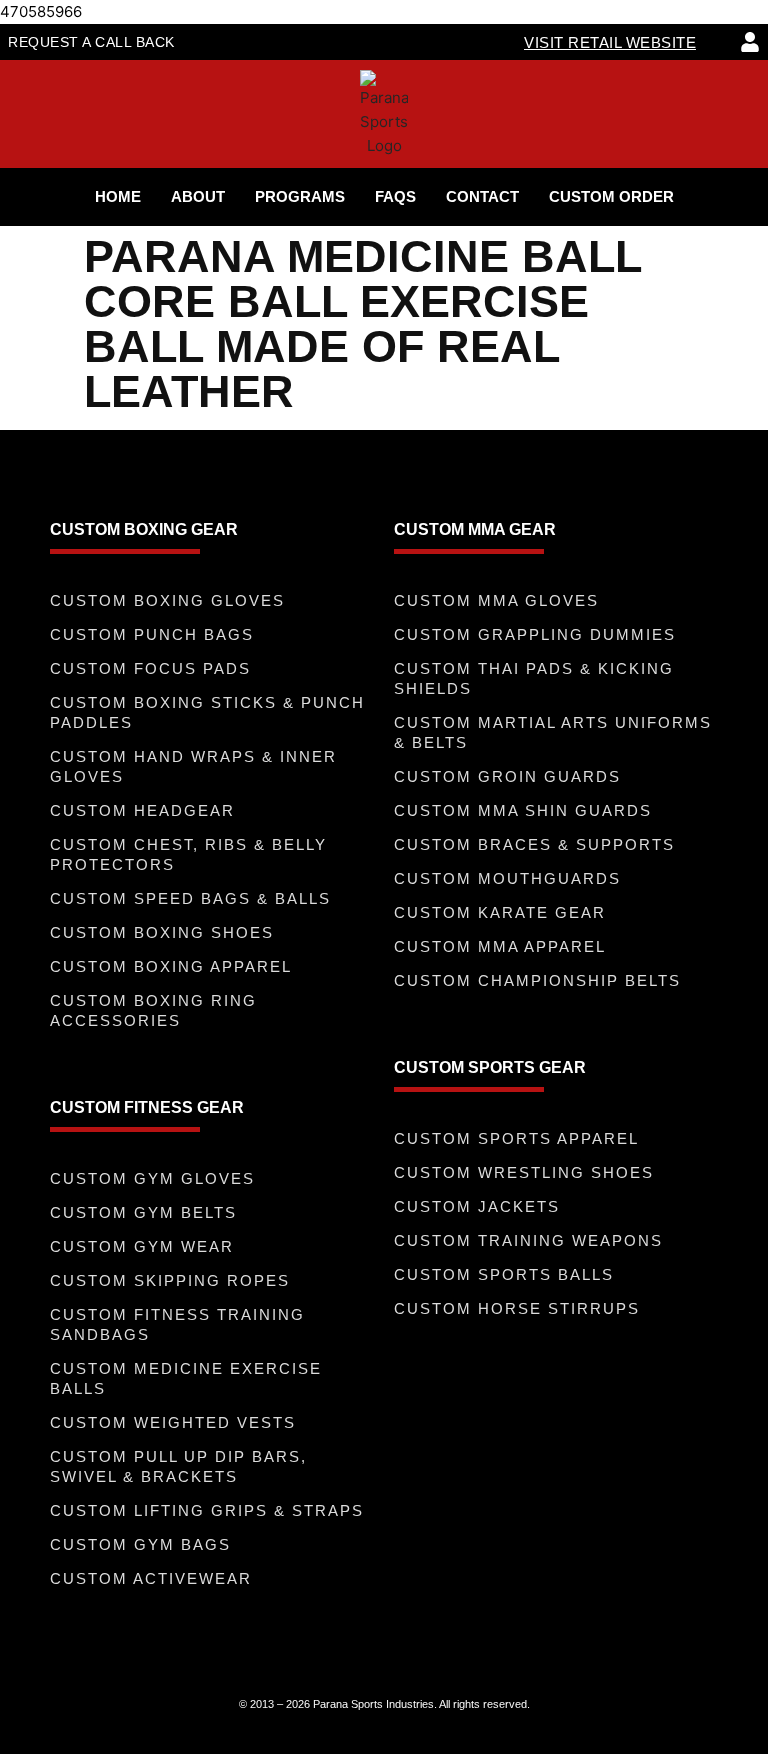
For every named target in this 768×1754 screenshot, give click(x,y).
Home (118, 196)
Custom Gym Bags (140, 1544)
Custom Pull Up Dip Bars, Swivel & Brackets (178, 1466)
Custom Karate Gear (500, 912)
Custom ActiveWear (151, 1578)
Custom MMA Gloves (496, 600)
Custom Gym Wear (142, 1246)
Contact (482, 196)
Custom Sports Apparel (516, 1138)
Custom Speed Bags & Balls (190, 898)
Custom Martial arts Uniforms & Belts (553, 732)
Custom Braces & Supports (534, 844)
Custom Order (611, 196)
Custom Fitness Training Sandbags (177, 1324)
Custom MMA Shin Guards (523, 810)
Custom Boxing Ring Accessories (153, 1010)
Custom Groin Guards (507, 776)
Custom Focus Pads (150, 668)
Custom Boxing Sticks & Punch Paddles (207, 712)
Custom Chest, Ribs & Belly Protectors (188, 854)
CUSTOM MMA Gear (475, 529)
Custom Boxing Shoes (162, 932)
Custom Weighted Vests (173, 1422)
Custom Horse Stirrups (517, 1308)
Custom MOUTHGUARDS (507, 878)
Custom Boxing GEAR (144, 529)
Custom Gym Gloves (152, 1178)
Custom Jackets (477, 1206)
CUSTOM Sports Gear (490, 1067)
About (198, 196)
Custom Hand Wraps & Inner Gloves (193, 766)
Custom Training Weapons (528, 1240)
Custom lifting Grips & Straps (207, 1510)
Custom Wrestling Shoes (524, 1172)
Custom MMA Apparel (500, 946)
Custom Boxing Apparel (171, 966)
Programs (300, 196)
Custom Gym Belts (143, 1212)
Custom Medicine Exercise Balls (186, 1378)
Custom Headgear (142, 810)
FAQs (395, 196)
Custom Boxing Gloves (167, 600)
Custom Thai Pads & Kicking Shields (534, 678)
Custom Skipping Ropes (170, 1280)
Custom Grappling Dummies (535, 634)
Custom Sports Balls (504, 1274)
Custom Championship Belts (537, 980)
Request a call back (91, 42)
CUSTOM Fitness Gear (147, 1107)
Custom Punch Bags (152, 634)
